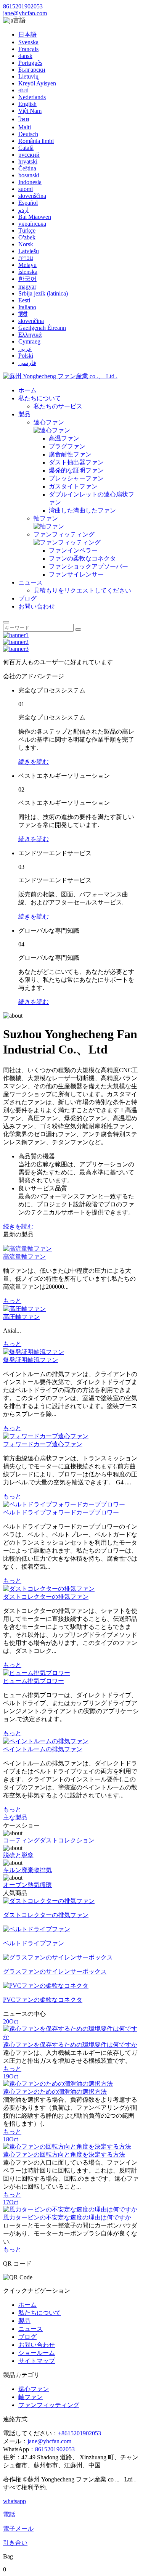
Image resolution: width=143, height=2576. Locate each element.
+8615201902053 (80, 2433)
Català (26, 148)
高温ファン (64, 438)
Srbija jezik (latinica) (43, 293)
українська (32, 224)
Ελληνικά (30, 335)
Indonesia (30, 182)
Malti (25, 127)
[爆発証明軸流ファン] (34, 1352)
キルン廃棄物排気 (27, 1870)
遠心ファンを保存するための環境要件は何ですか (70, 2045)
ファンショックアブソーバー (88, 566)
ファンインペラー (73, 550)
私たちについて (40, 398)
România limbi (36, 141)
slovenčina (31, 321)
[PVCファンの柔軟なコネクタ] (46, 1986)
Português (30, 63)
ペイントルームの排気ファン (43, 1749)
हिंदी (23, 314)
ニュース (31, 582)
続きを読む (34, 762)
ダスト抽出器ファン (76, 462)
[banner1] (16, 635)
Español (28, 203)
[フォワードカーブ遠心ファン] (46, 1436)
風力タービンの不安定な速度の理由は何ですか (67, 2217)
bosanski (29, 175)
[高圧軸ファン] (24, 1309)
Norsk (26, 244)
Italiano (27, 307)
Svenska (28, 42)
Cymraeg (29, 341)
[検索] (6, 622)
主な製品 (15, 1817)
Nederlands (32, 97)
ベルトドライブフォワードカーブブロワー (61, 1512)
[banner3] (16, 649)
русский (29, 155)
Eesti (24, 300)
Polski (26, 356)
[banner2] (16, 642)
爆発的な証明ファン (76, 470)
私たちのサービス (58, 406)
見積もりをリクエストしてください (82, 590)
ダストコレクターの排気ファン (46, 1597)
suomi (26, 189)
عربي (25, 349)
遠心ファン (49, 422)
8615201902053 (23, 6)
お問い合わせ (37, 606)
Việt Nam (30, 111)
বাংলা (23, 90)
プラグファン (67, 446)
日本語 (27, 35)
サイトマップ (37, 2361)
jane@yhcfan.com (25, 13)
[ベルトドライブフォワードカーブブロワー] (64, 1504)
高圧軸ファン (21, 1317)
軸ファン (46, 518)
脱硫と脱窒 (18, 1855)
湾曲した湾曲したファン (82, 510)
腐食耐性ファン (70, 454)
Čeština (27, 168)
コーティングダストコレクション (49, 1840)
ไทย (24, 119)
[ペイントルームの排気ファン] (46, 1741)
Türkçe (27, 230)
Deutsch (28, 134)
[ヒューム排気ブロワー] (37, 1673)
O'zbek (27, 237)
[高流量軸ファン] (27, 1249)
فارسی (27, 363)
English (27, 104)
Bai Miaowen (35, 217)
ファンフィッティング (64, 534)
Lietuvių (28, 76)
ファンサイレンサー (76, 574)
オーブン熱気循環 (27, 1885)
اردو (23, 210)
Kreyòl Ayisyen (37, 83)
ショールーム (37, 2353)
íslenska (28, 272)
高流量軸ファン (24, 1257)
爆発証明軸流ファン (31, 1360)
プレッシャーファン (76, 478)
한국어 (27, 279)
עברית (26, 258)
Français (28, 49)
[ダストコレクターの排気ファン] (49, 1589)
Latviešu (29, 251)
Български (32, 70)
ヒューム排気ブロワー (34, 1681)
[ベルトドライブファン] (37, 1929)
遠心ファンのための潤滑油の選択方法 (55, 2092)
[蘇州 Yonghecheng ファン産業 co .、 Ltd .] (60, 376)
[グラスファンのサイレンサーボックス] (58, 1957)
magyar (27, 287)
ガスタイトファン (73, 486)
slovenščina (32, 196)
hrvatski (28, 161)
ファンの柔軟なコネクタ (82, 558)
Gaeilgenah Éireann (42, 328)
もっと (12, 1301)
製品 (24, 414)
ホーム (27, 390)
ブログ (27, 598)
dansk (25, 56)
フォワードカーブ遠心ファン (43, 1444)
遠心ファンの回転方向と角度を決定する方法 (64, 2154)
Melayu (27, 265)
